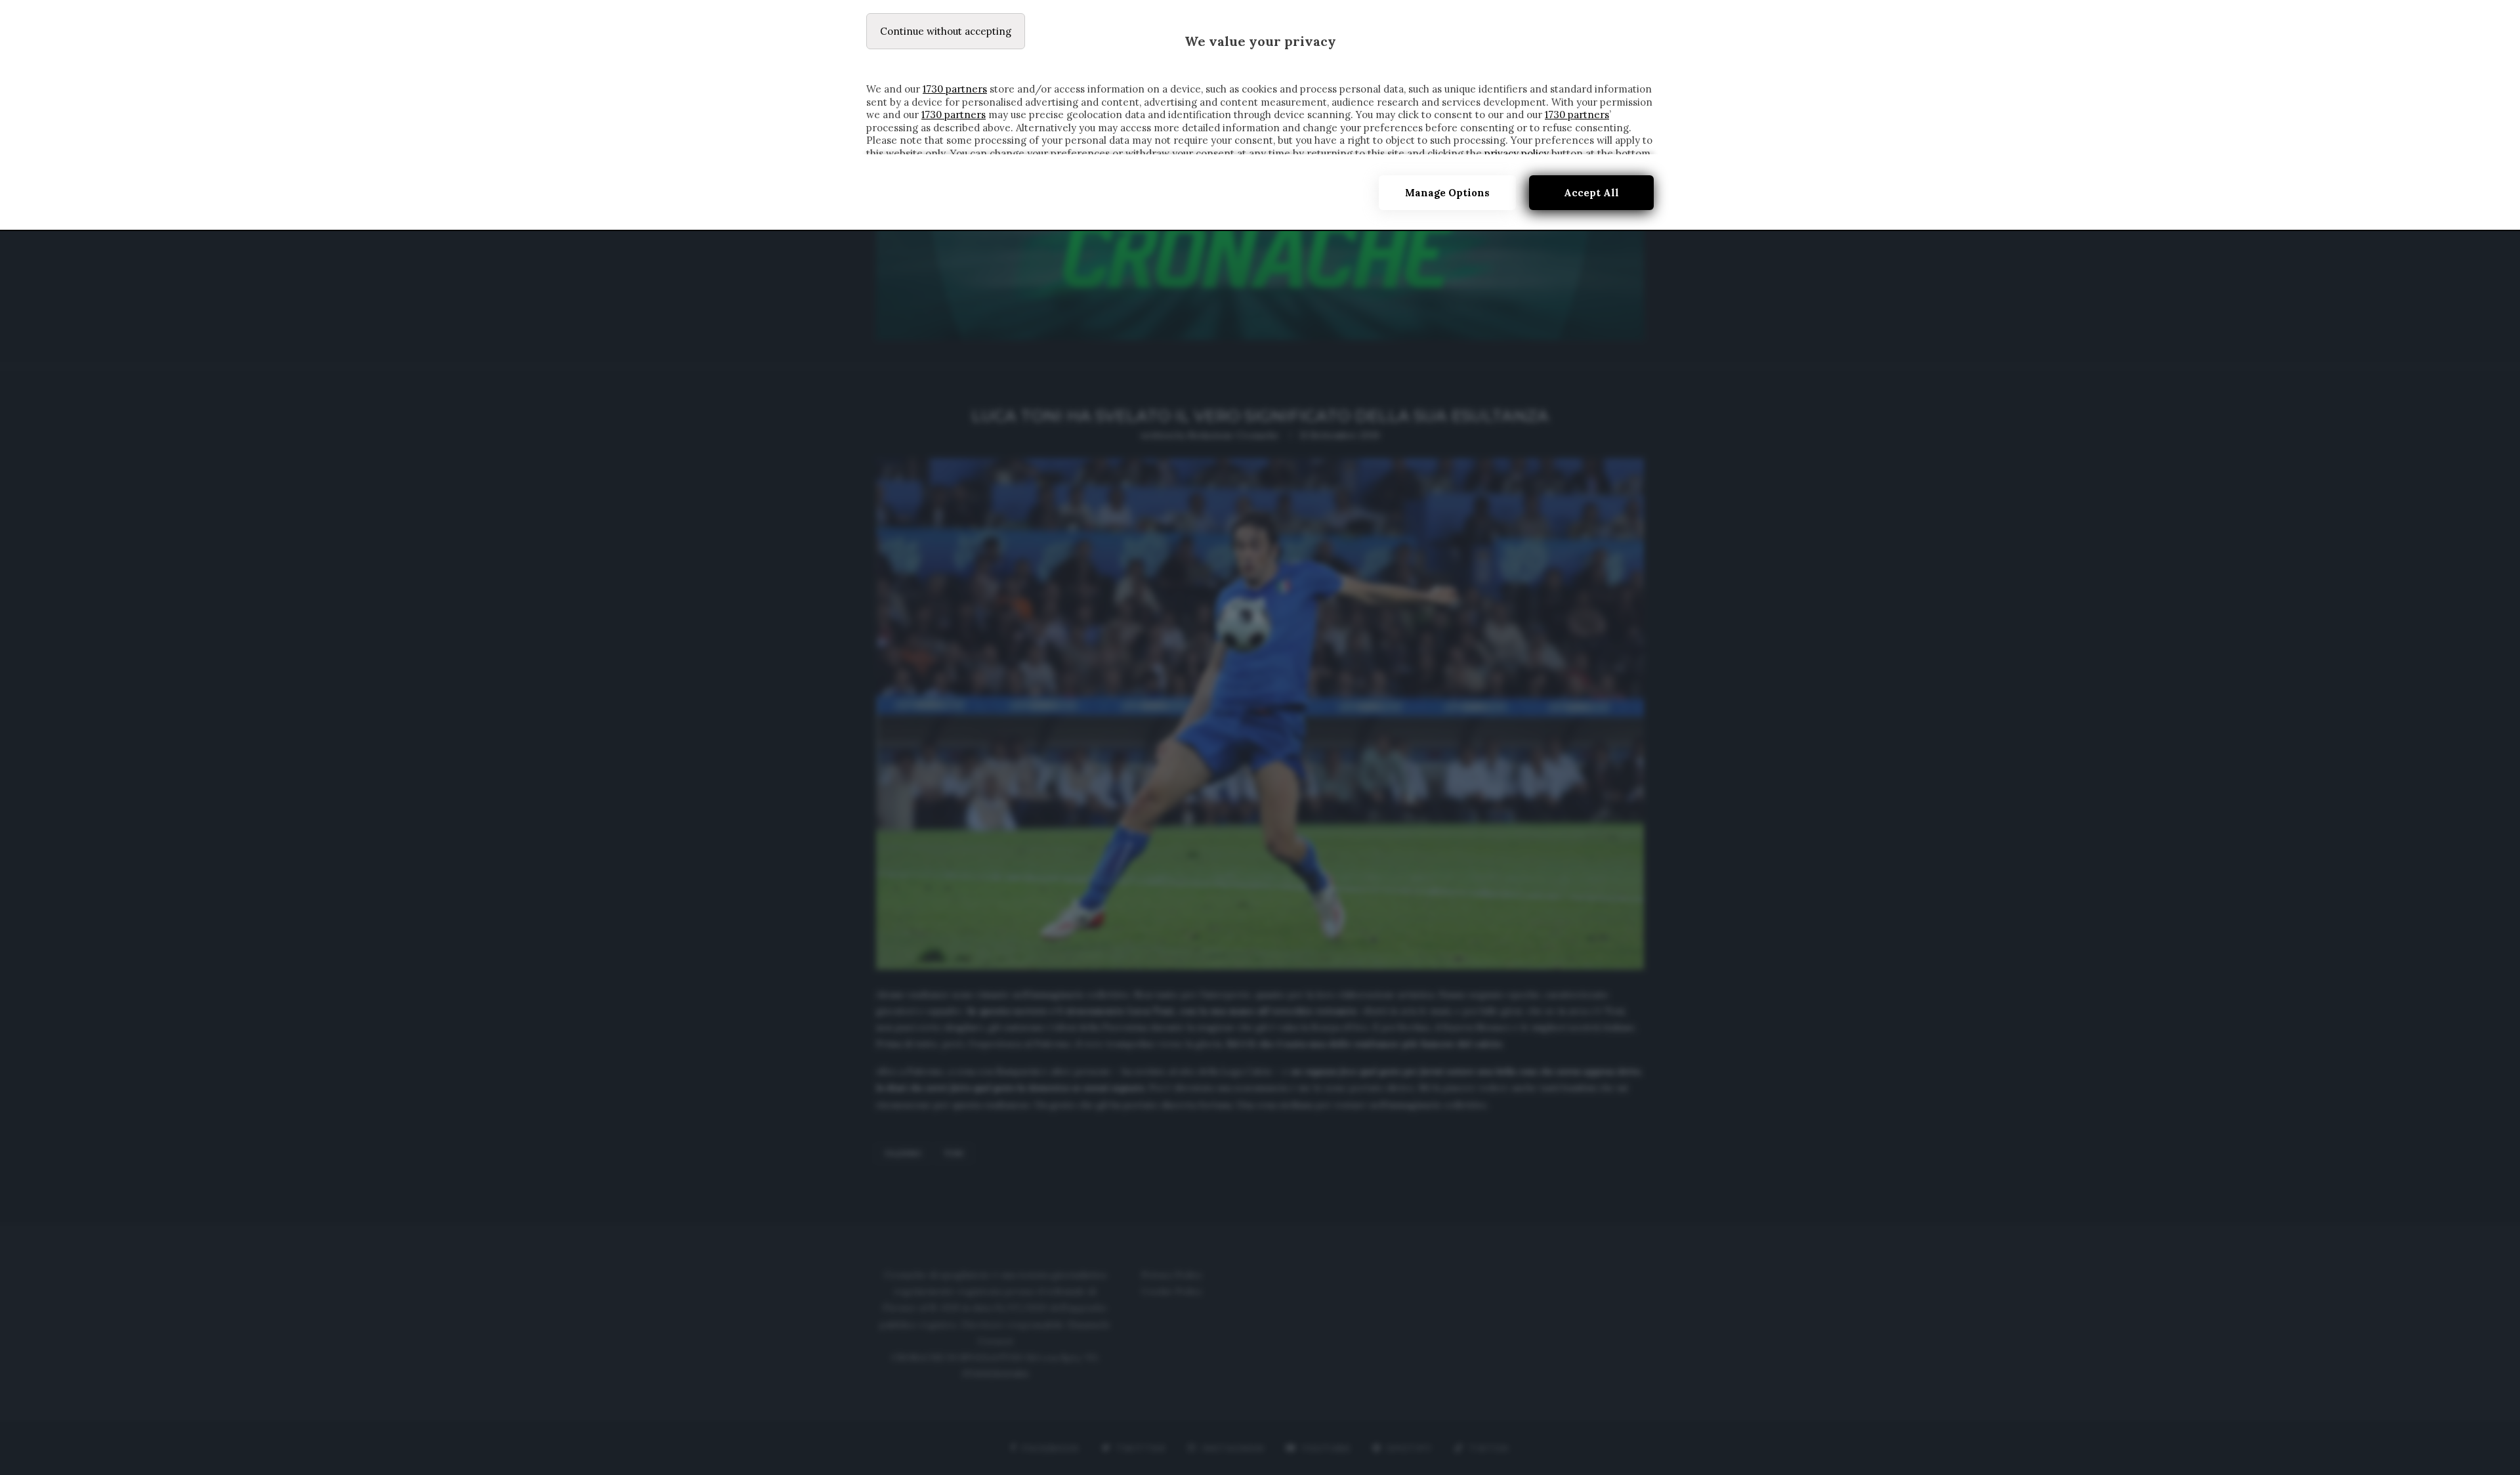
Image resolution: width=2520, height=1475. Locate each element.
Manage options (1447, 193)
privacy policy (1517, 153)
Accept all (1591, 193)
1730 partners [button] (955, 89)
